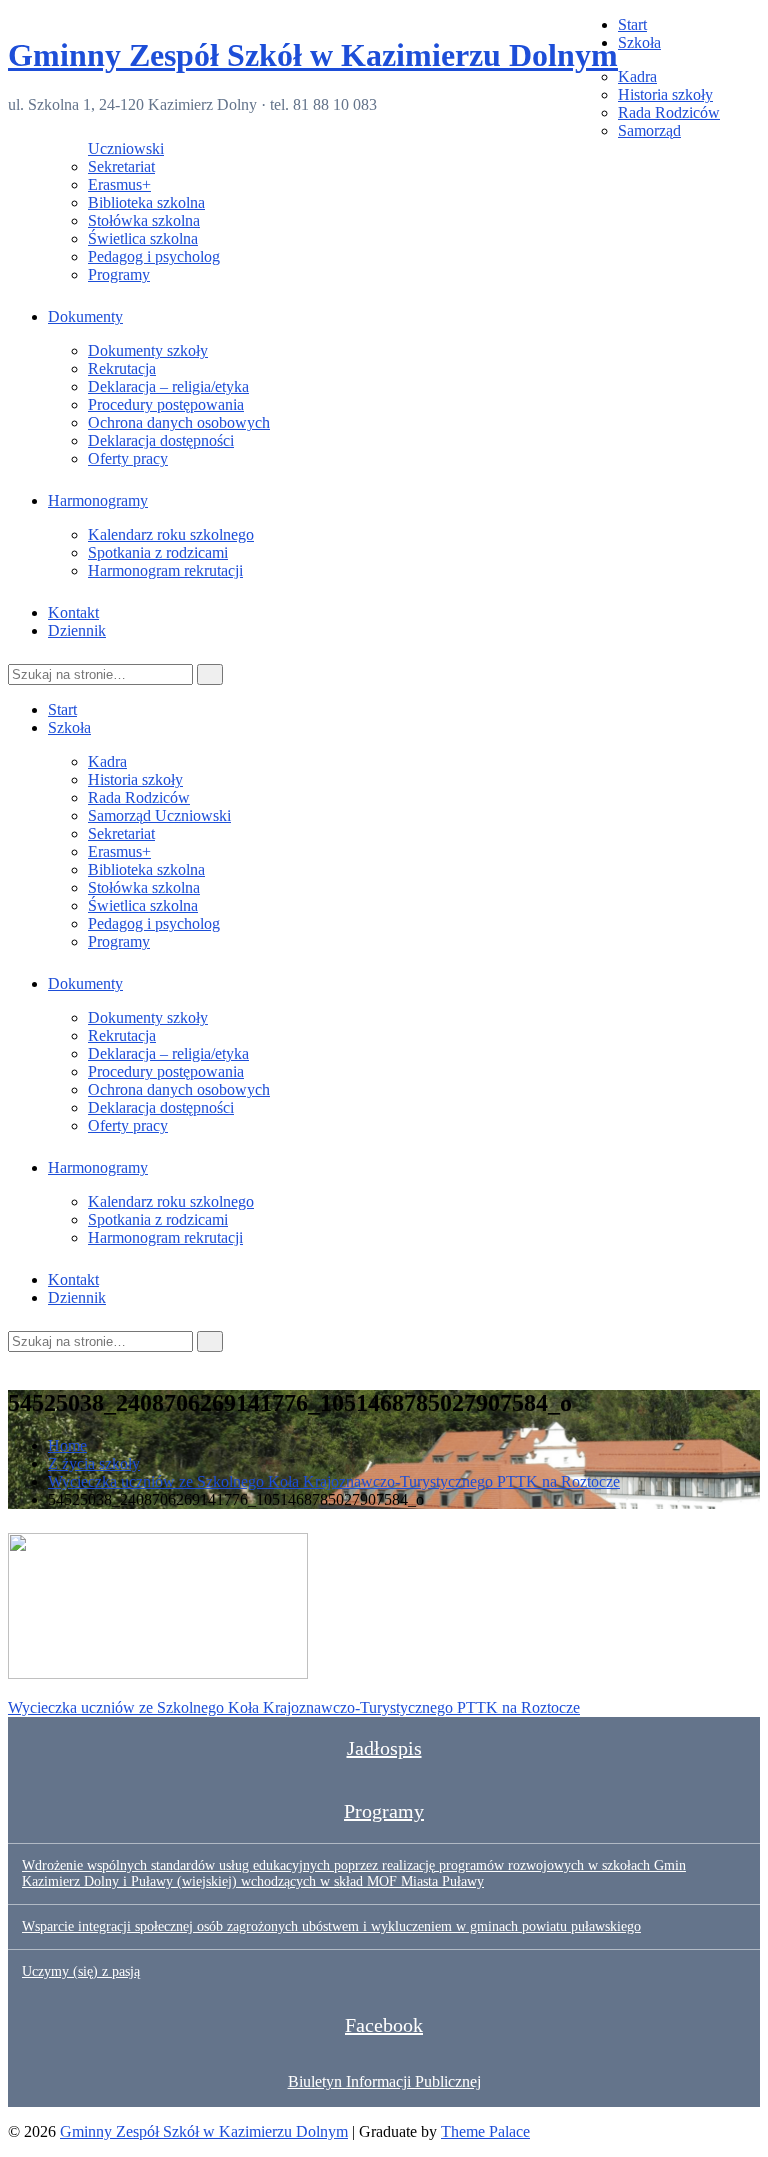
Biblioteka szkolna (146, 202)
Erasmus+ (119, 184)
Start (632, 24)
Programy (119, 274)
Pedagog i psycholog (154, 256)
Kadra (637, 76)
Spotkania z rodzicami (158, 552)
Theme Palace (485, 2131)
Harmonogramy (98, 500)
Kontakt (73, 612)
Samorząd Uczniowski (159, 815)
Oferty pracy (128, 458)
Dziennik (77, 630)
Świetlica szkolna (143, 238)
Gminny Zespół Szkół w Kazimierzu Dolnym (313, 55)
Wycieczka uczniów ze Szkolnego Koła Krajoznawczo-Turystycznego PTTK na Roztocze (294, 1707)
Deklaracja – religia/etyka (168, 386)
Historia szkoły (665, 94)
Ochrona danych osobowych (179, 422)
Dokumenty (85, 316)
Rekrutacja (122, 368)
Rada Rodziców (669, 112)
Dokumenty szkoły (148, 350)
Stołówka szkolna (144, 220)
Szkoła (639, 42)
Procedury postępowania (166, 404)
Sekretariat (121, 166)
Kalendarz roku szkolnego (171, 534)
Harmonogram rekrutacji (165, 570)
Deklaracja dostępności (161, 440)
